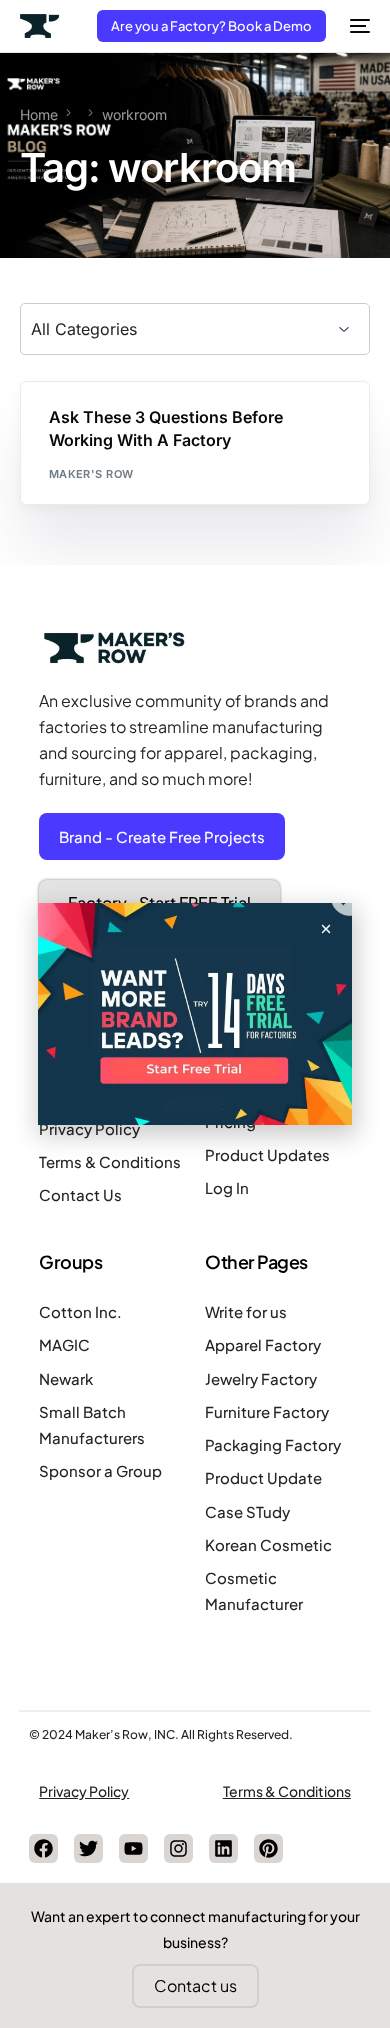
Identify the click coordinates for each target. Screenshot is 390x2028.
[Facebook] (43, 1848)
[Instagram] (178, 1848)
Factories (87, 424)
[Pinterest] (268, 1848)
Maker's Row (91, 474)
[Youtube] (133, 1848)
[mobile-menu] (358, 26)
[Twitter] (88, 1848)
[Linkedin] (223, 1848)
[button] (326, 929)
